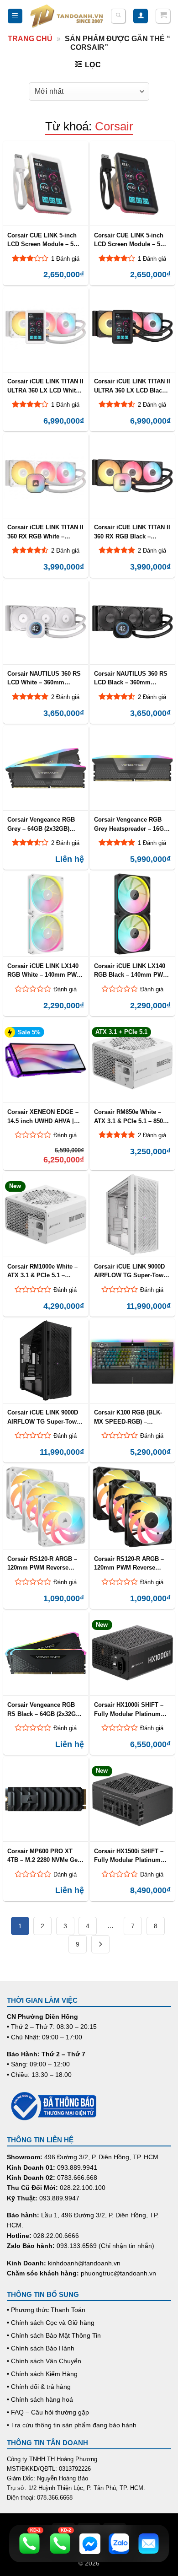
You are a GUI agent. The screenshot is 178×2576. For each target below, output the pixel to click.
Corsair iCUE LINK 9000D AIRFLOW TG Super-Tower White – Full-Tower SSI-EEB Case (131, 1271)
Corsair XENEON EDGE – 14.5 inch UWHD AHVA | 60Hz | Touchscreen (43, 1116)
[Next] (100, 1944)
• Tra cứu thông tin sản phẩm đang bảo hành (72, 2425)
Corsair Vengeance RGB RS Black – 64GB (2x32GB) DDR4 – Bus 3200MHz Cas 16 (44, 1709)
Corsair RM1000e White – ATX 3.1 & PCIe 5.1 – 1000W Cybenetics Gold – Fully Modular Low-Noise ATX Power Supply (43, 1271)
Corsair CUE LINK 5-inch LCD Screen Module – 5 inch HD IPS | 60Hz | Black (131, 240)
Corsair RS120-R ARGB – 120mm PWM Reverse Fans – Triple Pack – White (45, 1563)
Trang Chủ (30, 39)
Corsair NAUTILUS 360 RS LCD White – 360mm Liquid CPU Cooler (44, 678)
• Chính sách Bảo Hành (41, 2348)
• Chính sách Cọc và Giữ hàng (51, 2323)
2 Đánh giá (152, 405)
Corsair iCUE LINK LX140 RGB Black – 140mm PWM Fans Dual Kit (131, 970)
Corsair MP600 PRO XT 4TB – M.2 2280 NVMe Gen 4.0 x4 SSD (44, 1855)
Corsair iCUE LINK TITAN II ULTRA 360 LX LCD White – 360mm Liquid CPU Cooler (45, 386)
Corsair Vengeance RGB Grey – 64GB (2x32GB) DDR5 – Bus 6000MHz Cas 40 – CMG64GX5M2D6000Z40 (44, 824)
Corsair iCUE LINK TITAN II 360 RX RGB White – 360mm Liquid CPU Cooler (45, 532)
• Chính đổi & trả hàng (39, 2387)
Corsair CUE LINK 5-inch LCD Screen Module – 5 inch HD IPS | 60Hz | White (45, 240)
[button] (15, 16)
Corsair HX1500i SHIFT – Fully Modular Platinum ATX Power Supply (129, 1855)
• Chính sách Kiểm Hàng (42, 2374)
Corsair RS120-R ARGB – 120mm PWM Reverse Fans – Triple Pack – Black (131, 1563)
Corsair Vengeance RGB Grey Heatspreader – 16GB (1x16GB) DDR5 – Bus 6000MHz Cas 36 (131, 824)
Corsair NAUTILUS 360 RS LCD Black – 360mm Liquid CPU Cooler (131, 678)
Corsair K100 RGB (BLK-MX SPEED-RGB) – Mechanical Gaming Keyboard (128, 1417)
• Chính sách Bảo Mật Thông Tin (54, 2335)
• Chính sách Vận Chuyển (44, 2361)
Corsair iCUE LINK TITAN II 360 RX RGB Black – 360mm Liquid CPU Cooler (132, 532)
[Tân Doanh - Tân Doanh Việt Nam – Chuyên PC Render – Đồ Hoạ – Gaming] (67, 16)
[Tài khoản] (141, 16)
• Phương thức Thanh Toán (46, 2310)
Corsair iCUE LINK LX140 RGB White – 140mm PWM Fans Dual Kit (44, 970)
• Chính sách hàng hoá (40, 2399)
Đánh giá (65, 989)
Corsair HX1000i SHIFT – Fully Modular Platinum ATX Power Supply (129, 1709)
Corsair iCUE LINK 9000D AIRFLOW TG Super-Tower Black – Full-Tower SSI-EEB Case (45, 1417)
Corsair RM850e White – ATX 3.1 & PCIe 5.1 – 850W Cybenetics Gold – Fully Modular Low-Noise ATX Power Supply (131, 1116)
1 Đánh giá (65, 259)
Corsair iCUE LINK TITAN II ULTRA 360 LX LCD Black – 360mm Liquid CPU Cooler (132, 386)
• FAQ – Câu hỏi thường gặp (48, 2412)
